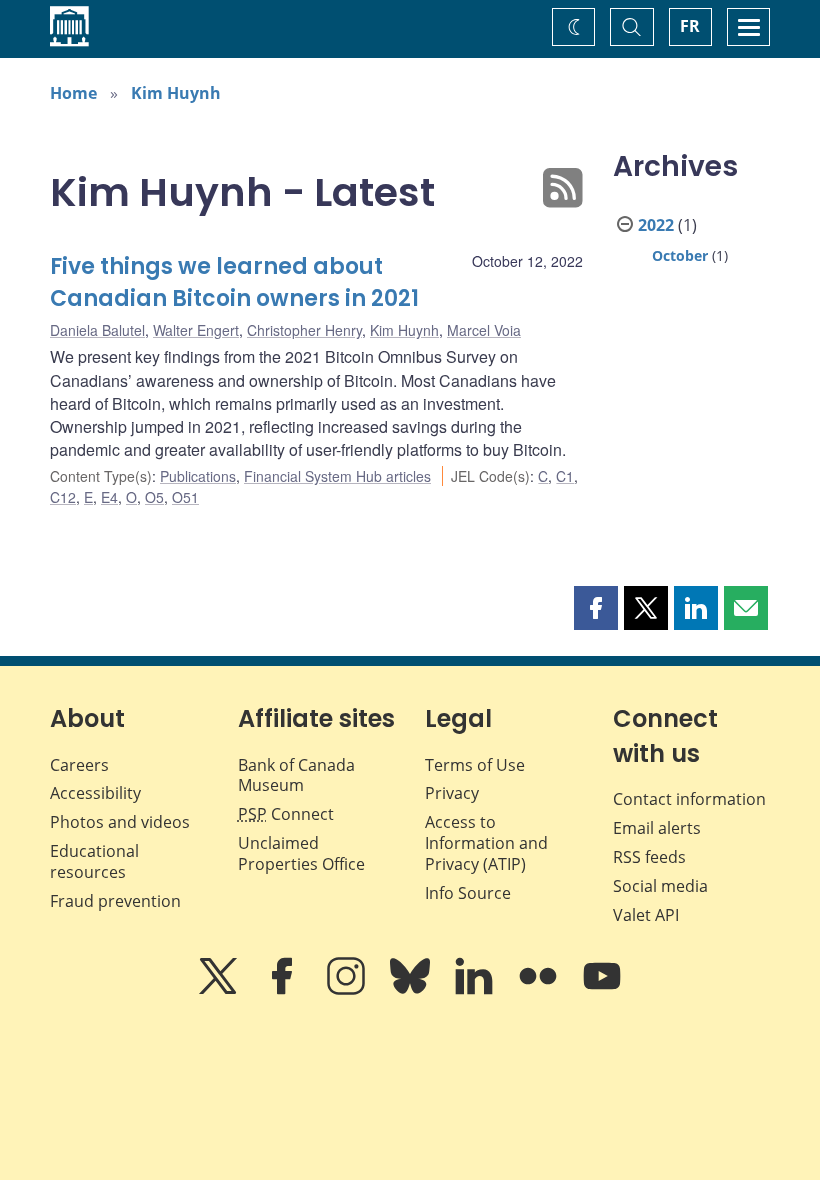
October (680, 255)
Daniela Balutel (97, 330)
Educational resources (94, 861)
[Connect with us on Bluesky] (412, 990)
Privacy (452, 793)
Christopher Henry (304, 330)
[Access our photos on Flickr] (540, 990)
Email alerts (657, 828)
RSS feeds (649, 857)
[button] (596, 608)
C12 (63, 497)
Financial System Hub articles (337, 476)
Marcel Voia (484, 330)
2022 (656, 225)
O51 (185, 497)
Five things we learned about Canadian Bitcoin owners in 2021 (234, 282)
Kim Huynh (176, 93)
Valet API (646, 915)
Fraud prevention (115, 901)
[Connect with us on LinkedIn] (476, 990)
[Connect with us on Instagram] (348, 990)
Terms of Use (475, 765)
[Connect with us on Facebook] (284, 990)
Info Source (468, 893)
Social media (660, 886)
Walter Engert (196, 330)
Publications (198, 476)
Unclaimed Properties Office (301, 853)
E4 (109, 497)
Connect (286, 814)
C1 (565, 476)
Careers (79, 765)
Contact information (689, 799)
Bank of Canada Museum (296, 775)
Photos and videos (120, 822)
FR (690, 26)
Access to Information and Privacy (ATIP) (486, 843)
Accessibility (95, 793)
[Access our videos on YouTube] (602, 990)
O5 (154, 497)
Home (73, 93)
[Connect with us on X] (220, 990)
